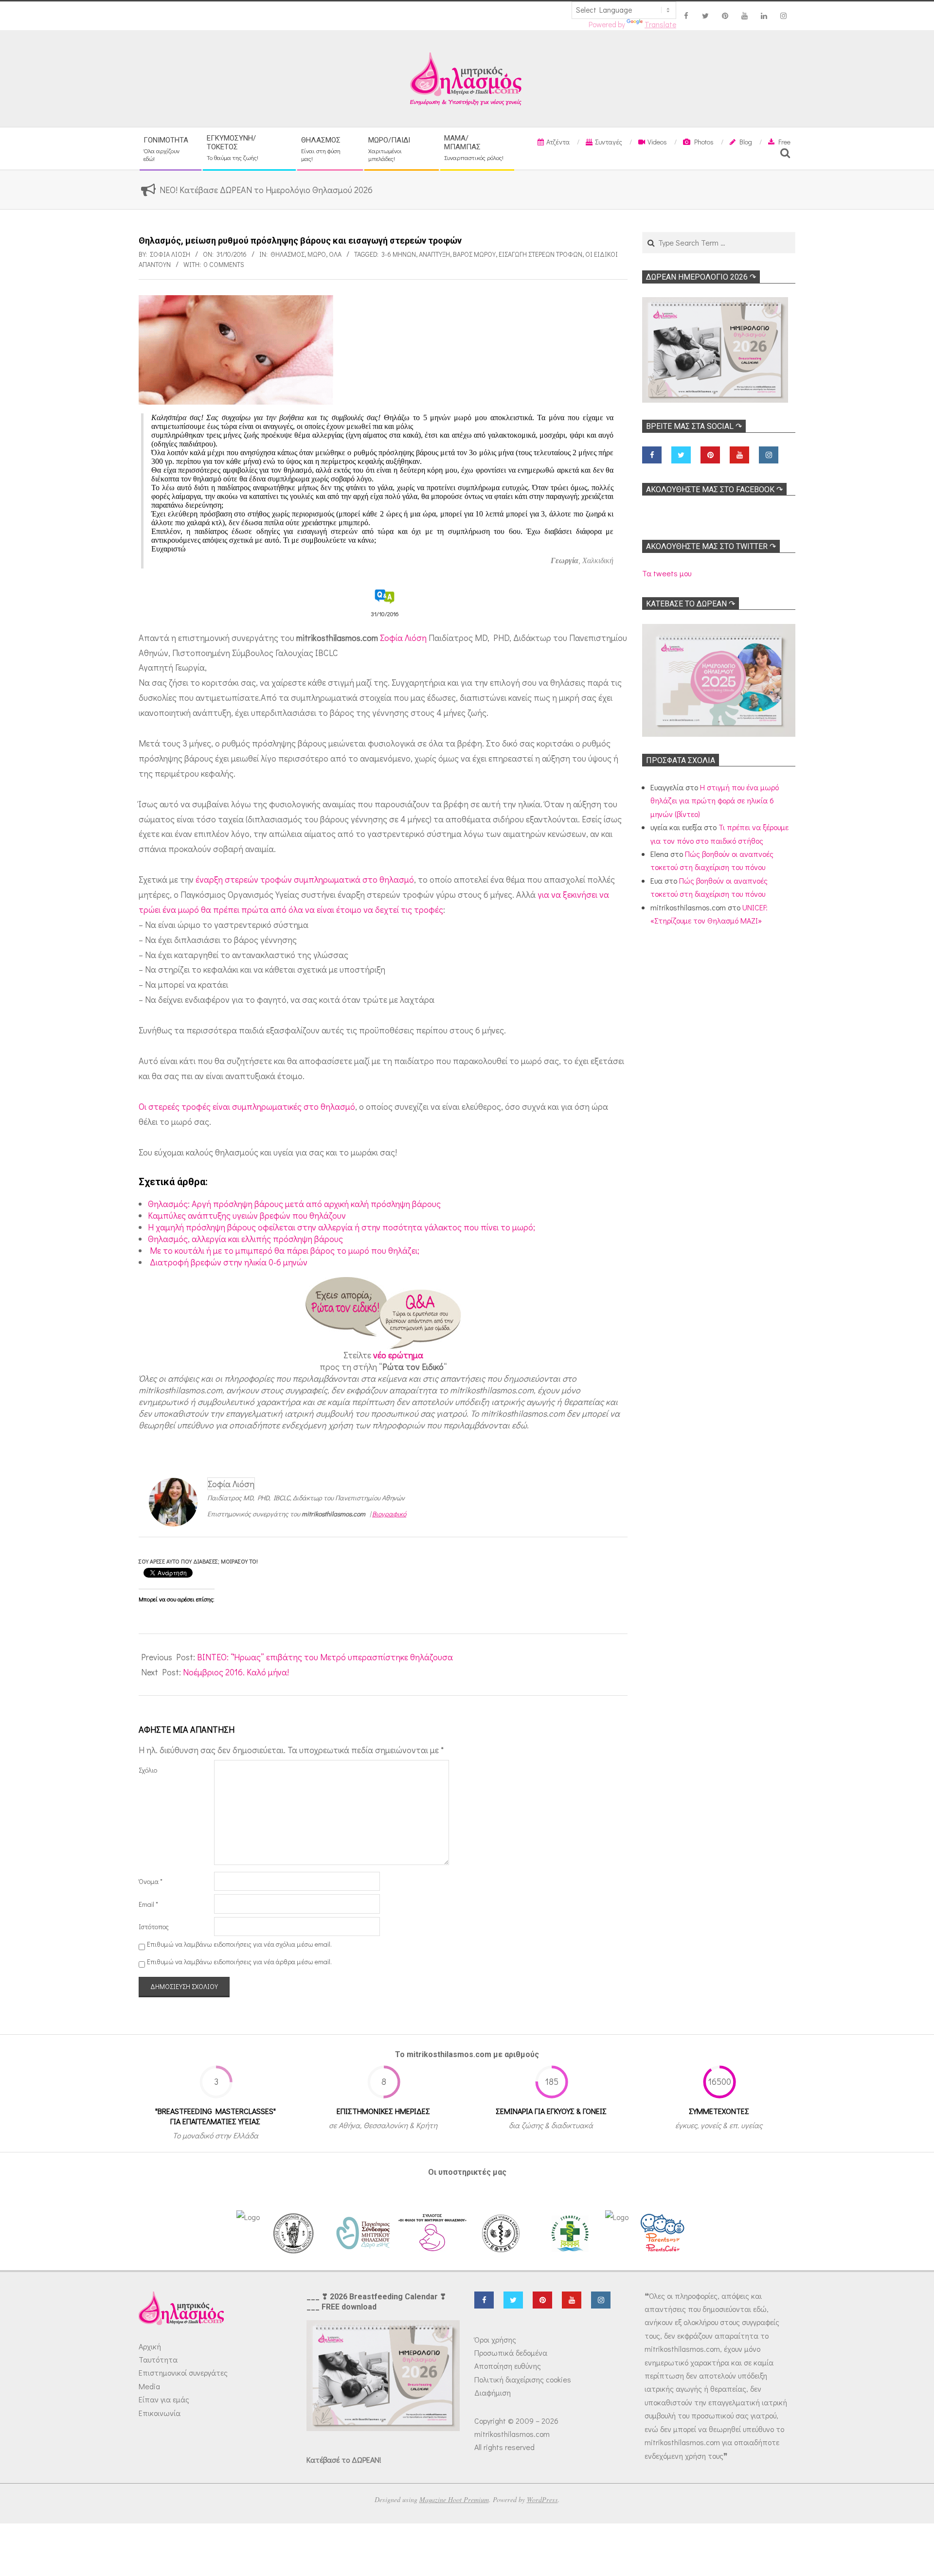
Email (148, 1904)
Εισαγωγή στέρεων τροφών (540, 254)
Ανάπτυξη (434, 254)
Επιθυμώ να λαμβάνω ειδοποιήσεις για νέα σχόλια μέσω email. (239, 1944)
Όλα (335, 254)
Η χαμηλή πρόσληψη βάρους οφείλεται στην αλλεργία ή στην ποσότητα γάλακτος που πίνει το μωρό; (341, 1227)
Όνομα (151, 1881)
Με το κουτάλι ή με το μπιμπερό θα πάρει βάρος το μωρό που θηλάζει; (284, 1250)
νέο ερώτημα (398, 1355)
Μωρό (317, 254)
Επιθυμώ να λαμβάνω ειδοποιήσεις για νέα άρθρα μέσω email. (239, 1962)
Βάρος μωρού (474, 254)
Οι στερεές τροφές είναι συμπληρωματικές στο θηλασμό (247, 1106)
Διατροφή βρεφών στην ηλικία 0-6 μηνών (228, 1262)
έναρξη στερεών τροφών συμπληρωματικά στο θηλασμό (305, 879)
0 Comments (224, 264)
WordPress (542, 2499)
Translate (660, 24)
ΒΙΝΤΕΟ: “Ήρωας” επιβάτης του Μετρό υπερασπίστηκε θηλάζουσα (325, 1657)
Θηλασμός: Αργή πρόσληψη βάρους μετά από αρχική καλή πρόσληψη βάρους (294, 1204)
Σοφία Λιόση (403, 638)
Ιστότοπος (154, 1927)
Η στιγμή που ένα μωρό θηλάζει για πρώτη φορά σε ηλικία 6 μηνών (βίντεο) (715, 800)
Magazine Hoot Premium (454, 2499)
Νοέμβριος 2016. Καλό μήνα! (236, 1672)
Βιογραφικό (389, 1514)
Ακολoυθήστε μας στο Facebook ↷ (714, 489)
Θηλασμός (287, 254)
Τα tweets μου (667, 573)
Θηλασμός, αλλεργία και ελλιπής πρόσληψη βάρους (245, 1239)
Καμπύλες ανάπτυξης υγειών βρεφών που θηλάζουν (247, 1215)
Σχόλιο (148, 1770)
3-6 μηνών (399, 254)
